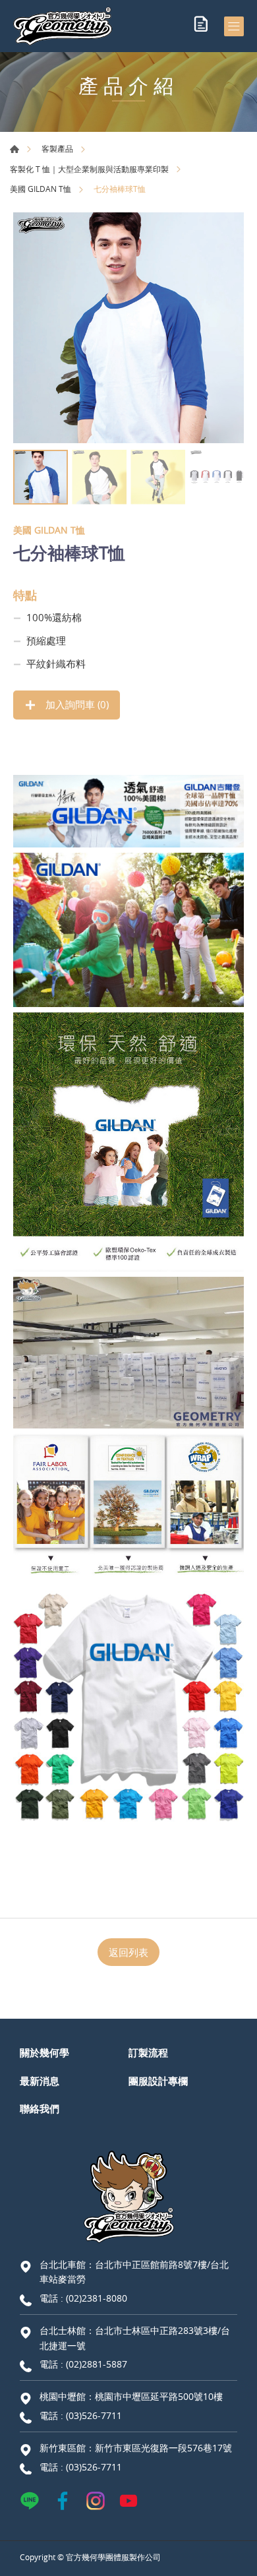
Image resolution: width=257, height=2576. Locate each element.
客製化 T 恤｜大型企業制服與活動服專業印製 (89, 169)
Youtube (128, 2501)
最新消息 (40, 2081)
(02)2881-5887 (97, 2364)
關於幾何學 (44, 2052)
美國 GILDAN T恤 (41, 189)
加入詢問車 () (76, 704)
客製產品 (57, 148)
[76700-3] (128, 328)
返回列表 (128, 1952)
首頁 (14, 149)
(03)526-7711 (94, 2415)
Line (30, 2501)
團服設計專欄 (158, 2081)
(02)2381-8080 (97, 2298)
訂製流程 (148, 2052)
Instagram (96, 2501)
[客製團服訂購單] (201, 26)
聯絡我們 (40, 2108)
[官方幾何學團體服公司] (63, 26)
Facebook (63, 2501)
